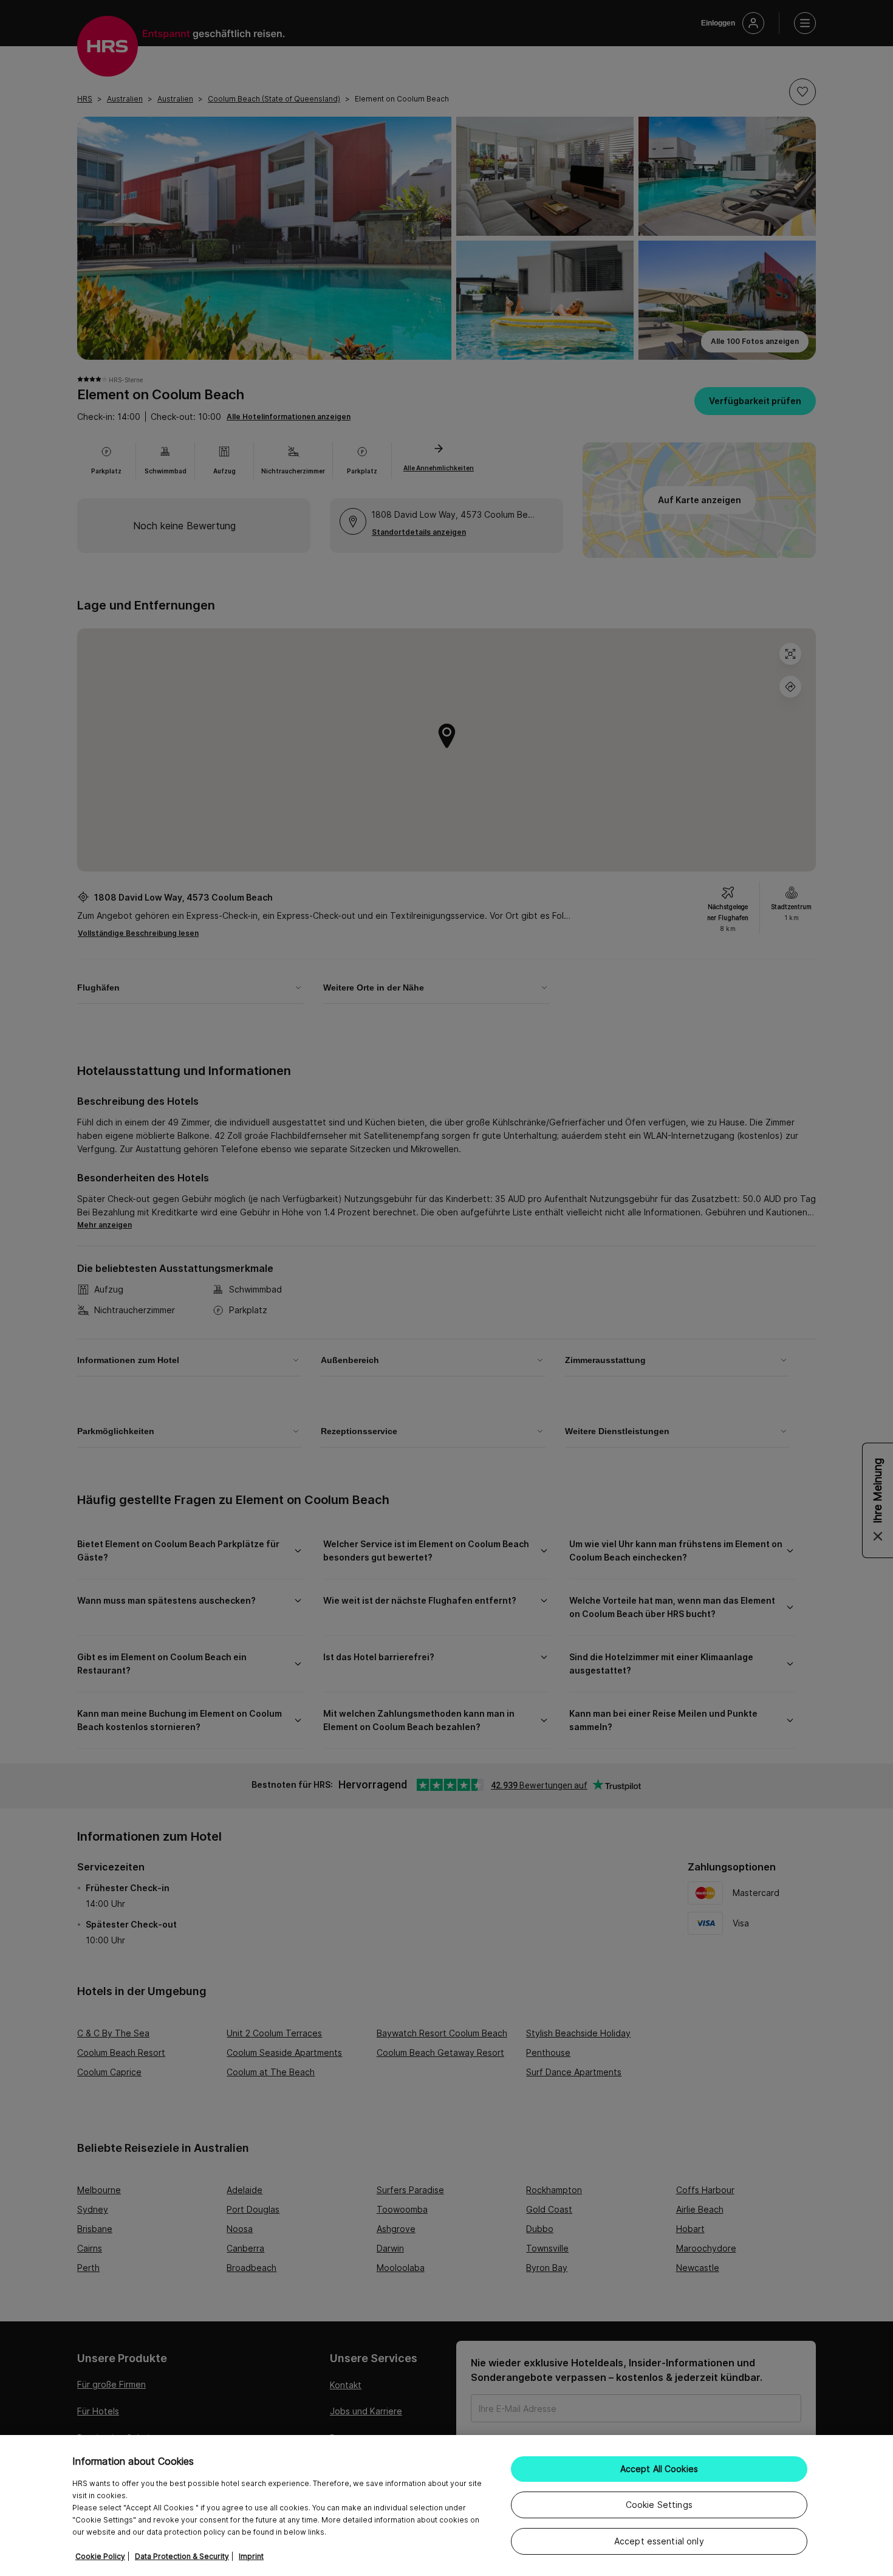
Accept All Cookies (659, 2469)
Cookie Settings (659, 2505)
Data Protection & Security (182, 2556)
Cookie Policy (100, 2556)
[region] (446, 2506)
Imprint (251, 2556)
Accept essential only (659, 2541)
